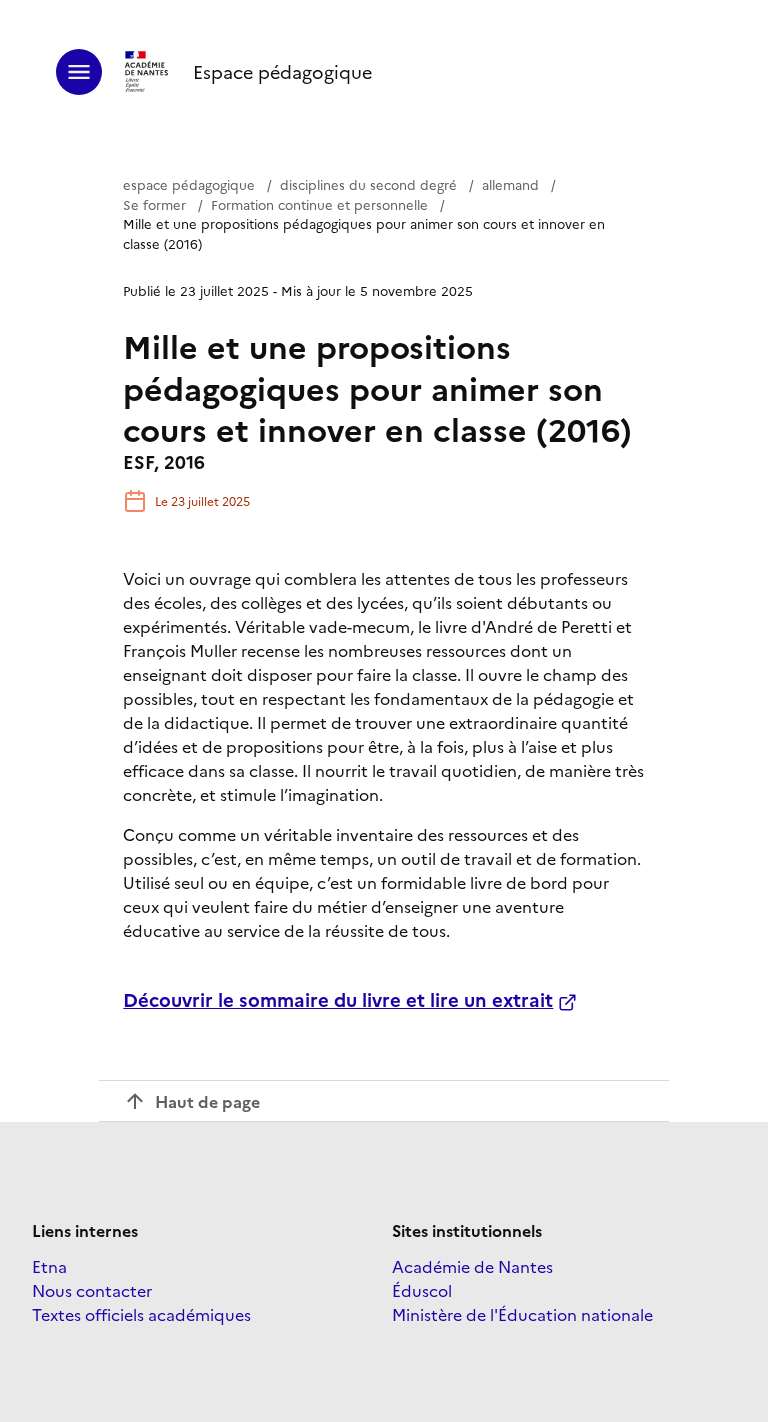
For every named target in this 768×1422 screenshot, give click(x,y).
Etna (49, 1266)
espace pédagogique (189, 184)
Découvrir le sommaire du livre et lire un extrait (338, 999)
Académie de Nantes (472, 1266)
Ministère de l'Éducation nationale (522, 1314)
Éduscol (422, 1290)
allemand (510, 184)
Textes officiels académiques (141, 1314)
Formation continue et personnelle (319, 204)
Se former (154, 204)
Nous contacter (92, 1290)
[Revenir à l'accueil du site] (147, 72)
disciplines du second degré (368, 184)
